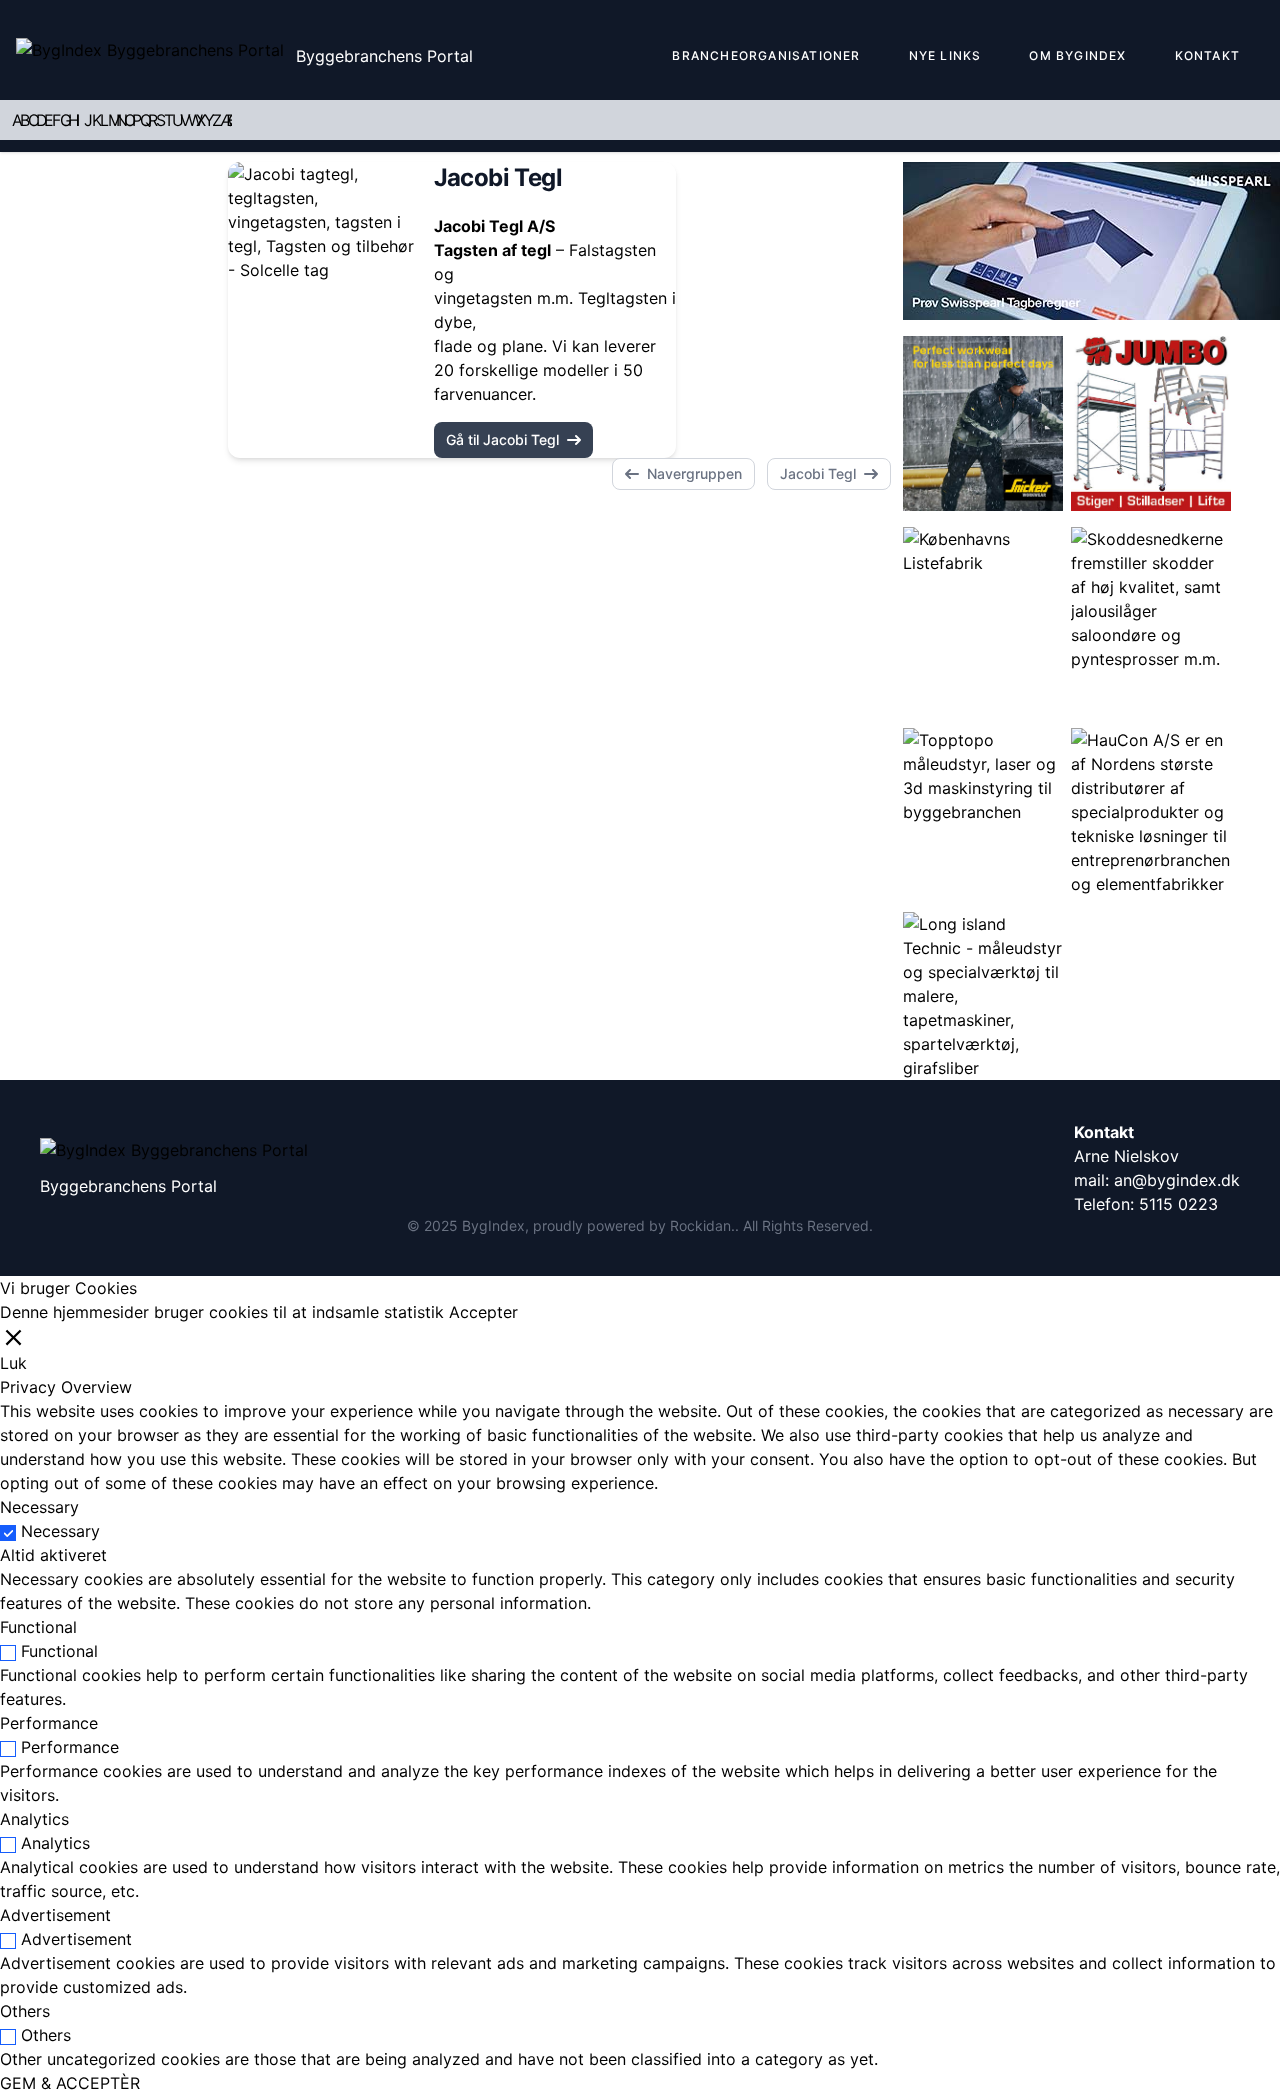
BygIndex (493, 1225)
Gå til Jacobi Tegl (502, 439)
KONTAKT (1207, 55)
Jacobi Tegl (818, 473)
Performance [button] (49, 1723)
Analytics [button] (34, 1819)
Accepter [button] (483, 1312)
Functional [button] (38, 1627)
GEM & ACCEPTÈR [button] (70, 2083)
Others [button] (25, 2011)
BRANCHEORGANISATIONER (766, 55)
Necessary (60, 1531)
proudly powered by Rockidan (632, 1225)
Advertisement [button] (55, 1915)
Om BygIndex (1077, 55)
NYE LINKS (945, 55)
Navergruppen (694, 473)
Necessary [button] (39, 1507)
